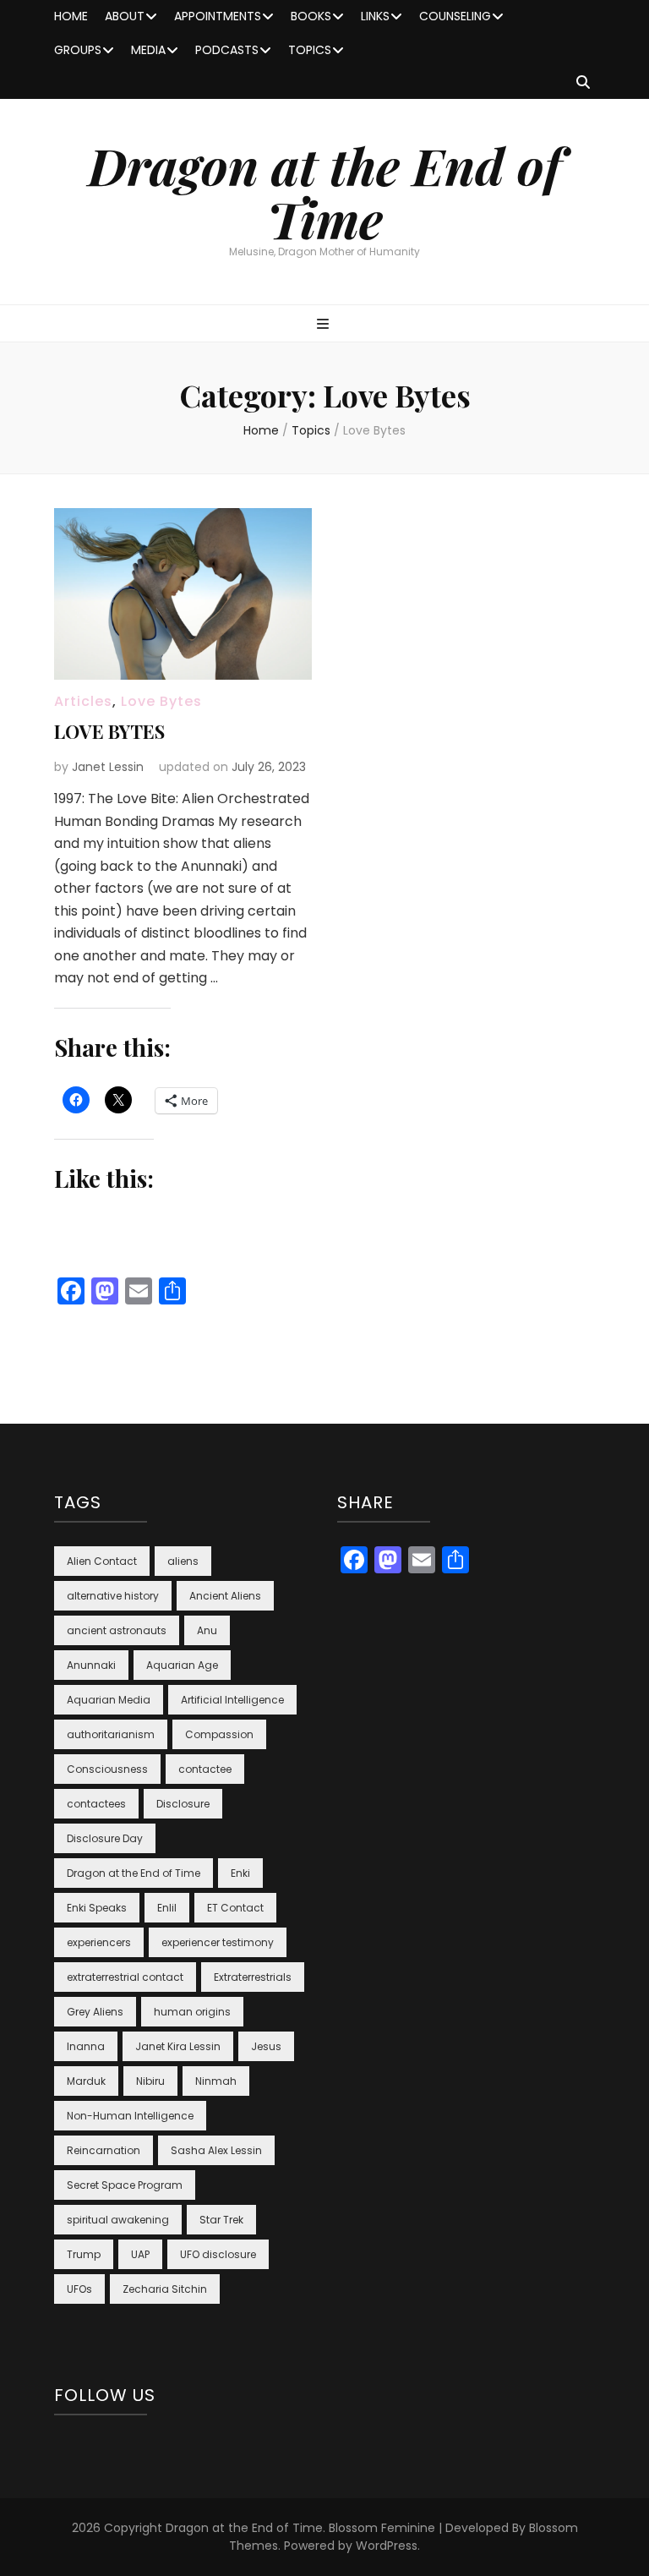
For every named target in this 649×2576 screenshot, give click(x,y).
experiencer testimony (218, 1942)
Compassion (219, 1734)
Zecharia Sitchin (165, 2289)
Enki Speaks (97, 1908)
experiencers (99, 1942)
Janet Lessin (108, 767)
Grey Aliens (95, 2012)
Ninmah (216, 2081)
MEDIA (148, 50)
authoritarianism (111, 1734)
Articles (83, 701)
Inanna (86, 2046)
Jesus (266, 2046)
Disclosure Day (105, 1838)
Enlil (167, 1908)
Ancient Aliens (225, 1596)
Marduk (86, 2081)
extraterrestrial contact (125, 1977)
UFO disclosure (218, 2254)
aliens (183, 1561)
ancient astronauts (117, 1630)
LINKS (375, 16)
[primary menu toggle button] (325, 325)
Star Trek (221, 2220)
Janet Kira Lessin (178, 2046)
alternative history (113, 1596)
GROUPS (78, 50)
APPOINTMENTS (218, 16)
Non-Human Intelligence (130, 2116)
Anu (207, 1630)
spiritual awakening (118, 2220)
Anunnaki (91, 1665)
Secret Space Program (125, 2185)
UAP (140, 2254)
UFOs (79, 2289)
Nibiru (150, 2081)
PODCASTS (227, 50)
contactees (96, 1804)
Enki (240, 1873)
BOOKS (311, 16)
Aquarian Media (109, 1700)
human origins (192, 2012)
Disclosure (183, 1804)
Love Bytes (161, 701)
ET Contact (235, 1908)
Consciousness (107, 1769)
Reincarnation (104, 2150)
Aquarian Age (182, 1665)
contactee (205, 1769)
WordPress (387, 2546)
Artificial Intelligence (232, 1700)
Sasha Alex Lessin (216, 2150)
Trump (84, 2254)
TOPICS (310, 50)
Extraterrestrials (253, 1977)
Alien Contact (102, 1561)
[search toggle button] (583, 83)
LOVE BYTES (109, 731)
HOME (71, 16)
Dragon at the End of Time (324, 191)
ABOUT (125, 16)
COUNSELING (455, 16)
